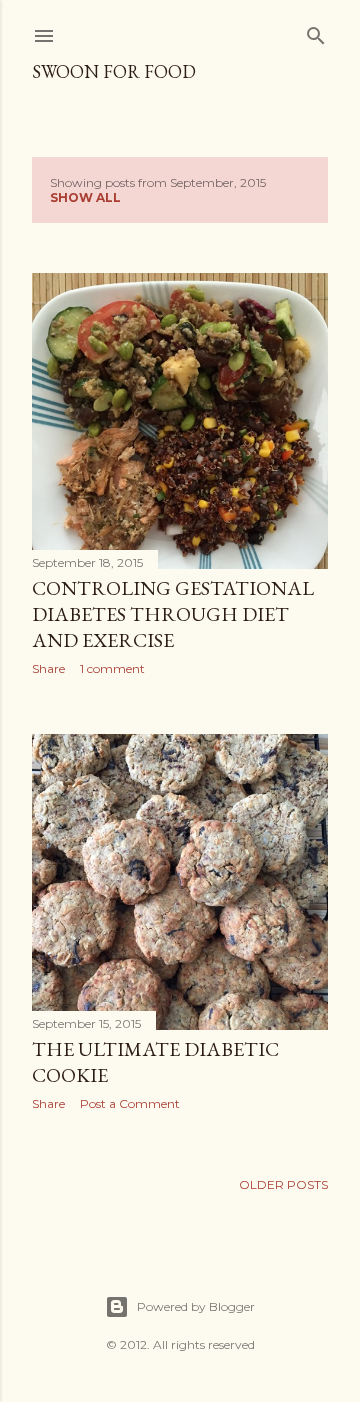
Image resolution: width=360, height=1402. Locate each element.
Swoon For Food (114, 71)
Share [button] (48, 668)
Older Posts (283, 1184)
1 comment (112, 668)
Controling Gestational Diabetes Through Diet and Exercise (173, 614)
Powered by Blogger (196, 1306)
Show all (85, 197)
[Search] (316, 31)
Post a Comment (130, 1103)
